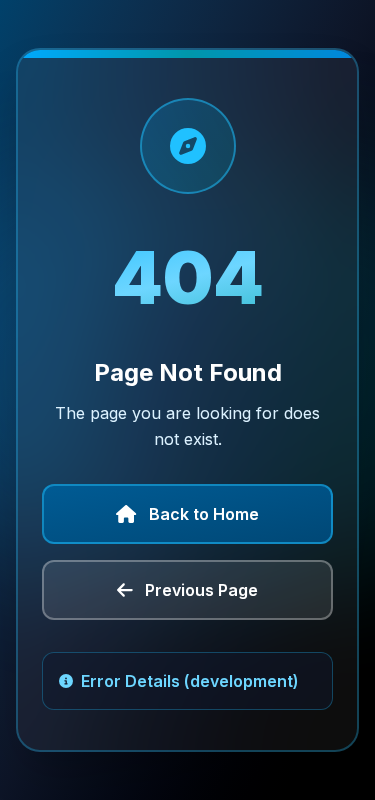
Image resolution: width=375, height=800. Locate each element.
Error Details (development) (190, 681)
